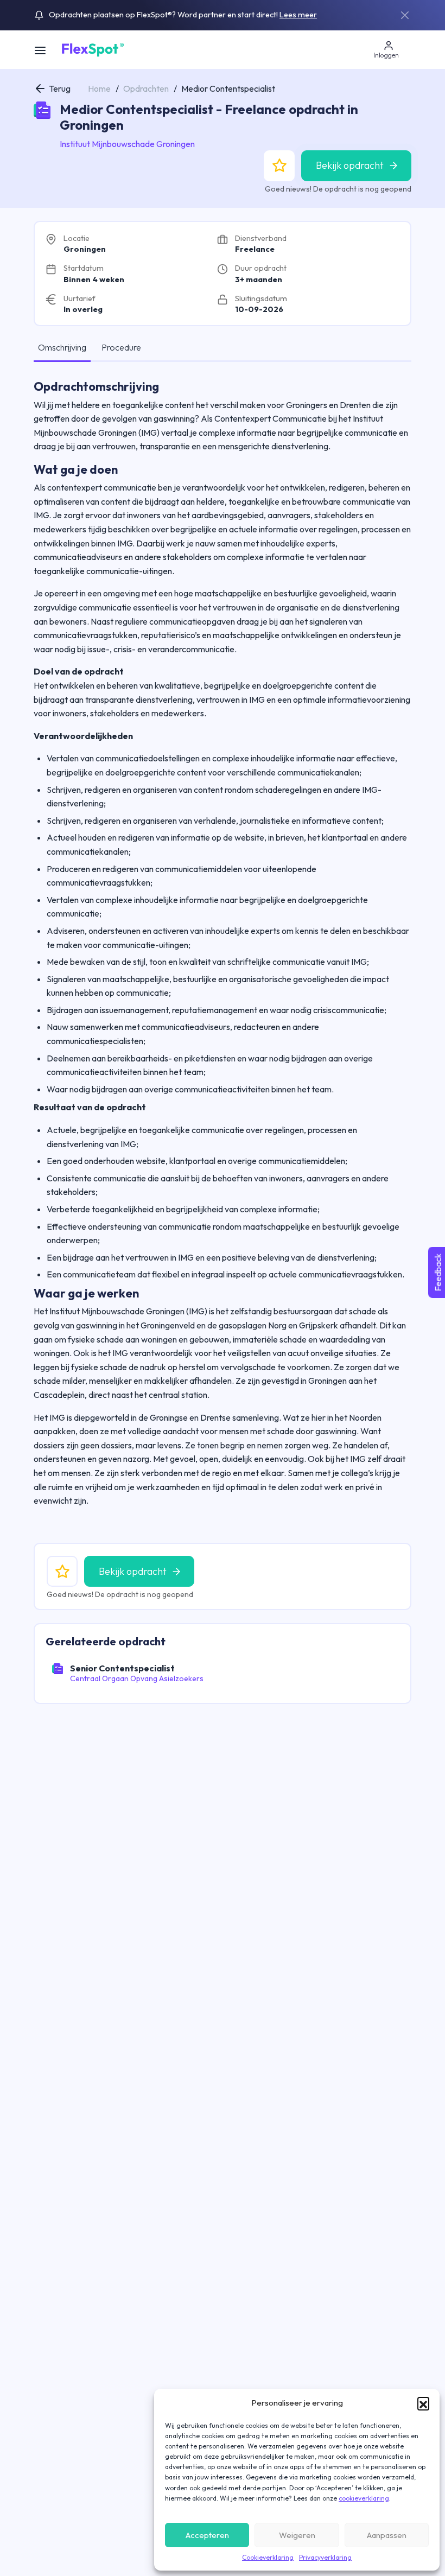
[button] (423, 2403)
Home (99, 88)
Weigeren (297, 2535)
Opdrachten (146, 88)
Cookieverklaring (268, 2557)
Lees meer (298, 15)
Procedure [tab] (121, 347)
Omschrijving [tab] (62, 347)
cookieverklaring (364, 2498)
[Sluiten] (405, 15)
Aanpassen (387, 2535)
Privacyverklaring (325, 2557)
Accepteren (207, 2535)
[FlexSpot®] (92, 49)
